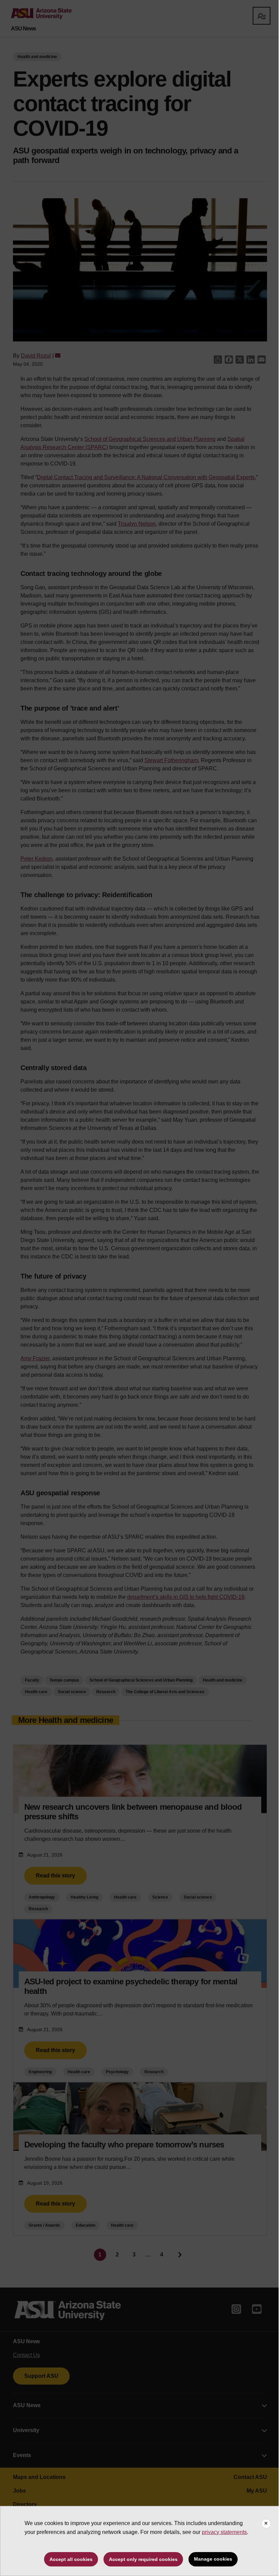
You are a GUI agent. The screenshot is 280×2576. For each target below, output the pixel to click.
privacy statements (224, 2532)
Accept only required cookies (143, 2559)
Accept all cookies (71, 2559)
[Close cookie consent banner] (266, 2524)
